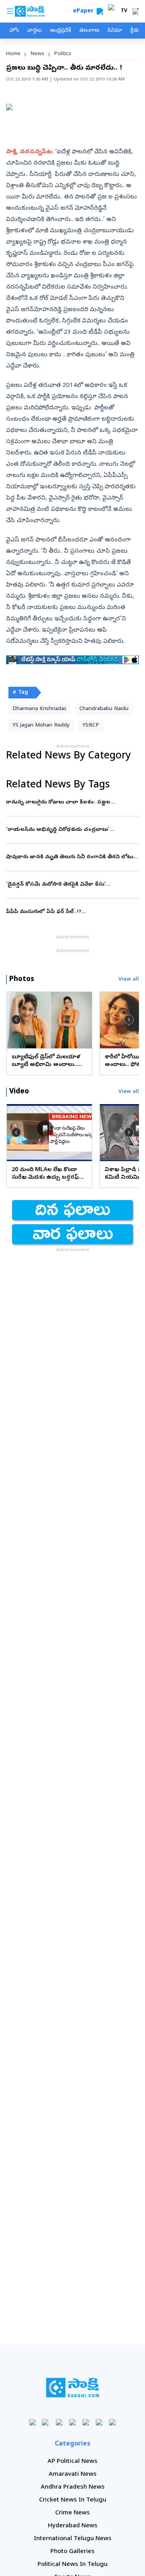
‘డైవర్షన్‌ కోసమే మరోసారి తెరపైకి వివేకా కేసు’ (72, 885)
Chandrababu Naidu (104, 709)
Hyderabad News (73, 2526)
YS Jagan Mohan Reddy (41, 726)
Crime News (72, 2513)
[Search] (100, 11)
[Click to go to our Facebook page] (33, 2422)
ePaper (85, 11)
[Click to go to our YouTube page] (86, 2422)
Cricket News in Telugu (73, 2500)
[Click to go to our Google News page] (113, 2422)
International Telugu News (73, 2539)
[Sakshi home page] (73, 2388)
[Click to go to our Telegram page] (99, 2422)
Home (13, 54)
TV (124, 11)
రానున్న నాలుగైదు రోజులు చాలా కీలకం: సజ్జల (72, 803)
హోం (14, 31)
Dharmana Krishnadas (39, 709)
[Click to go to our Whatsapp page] (46, 2422)
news (37, 54)
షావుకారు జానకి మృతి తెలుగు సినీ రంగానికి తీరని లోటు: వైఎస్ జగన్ (72, 857)
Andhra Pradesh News (73, 2487)
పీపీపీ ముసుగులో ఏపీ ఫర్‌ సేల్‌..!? (72, 912)
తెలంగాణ (89, 31)
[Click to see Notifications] (135, 11)
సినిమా (115, 31)
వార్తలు (34, 31)
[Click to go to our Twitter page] (59, 2422)
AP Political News (72, 2462)
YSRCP (91, 726)
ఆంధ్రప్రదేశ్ (60, 31)
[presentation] (16, 1020)
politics (63, 54)
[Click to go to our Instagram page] (73, 2422)
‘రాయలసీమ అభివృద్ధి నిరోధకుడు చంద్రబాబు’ (70, 830)
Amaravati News (73, 2475)
